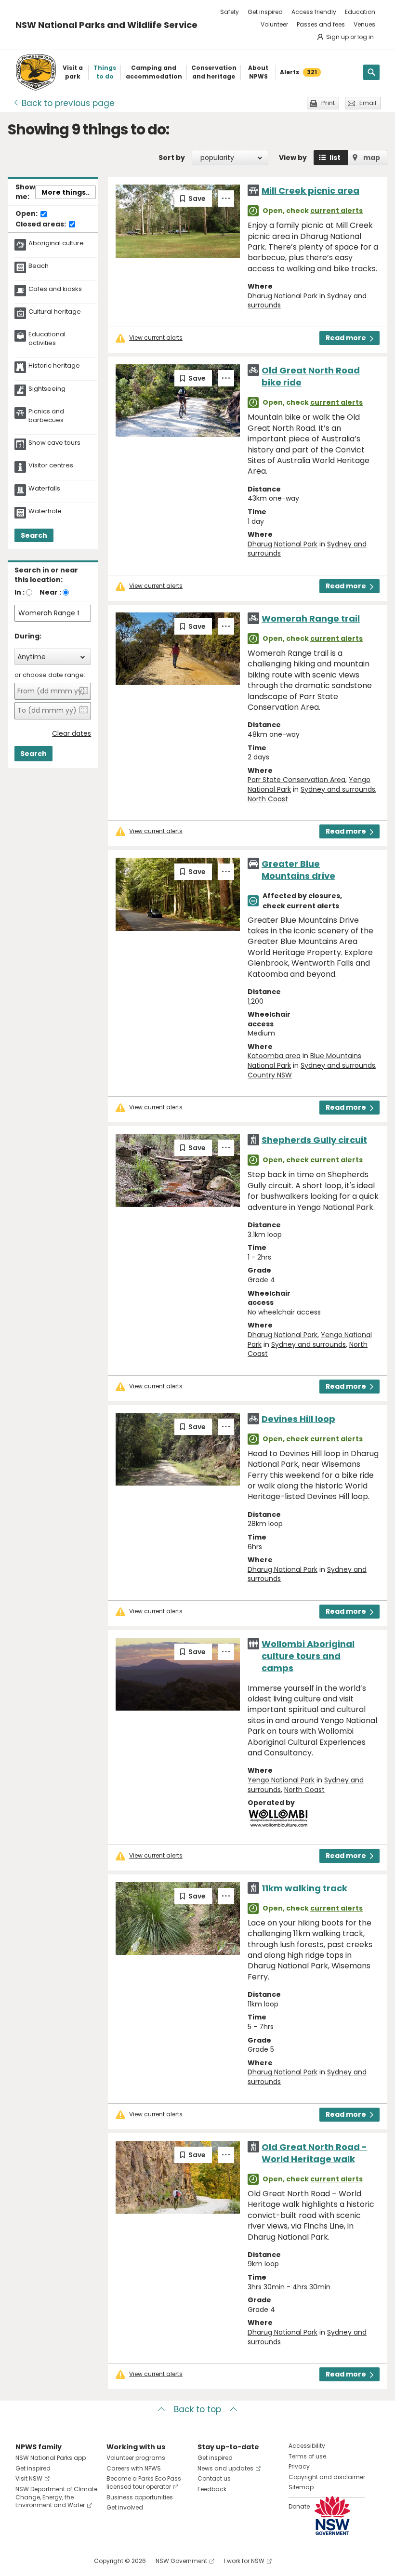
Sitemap (301, 2487)
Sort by (172, 158)
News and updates (225, 2468)
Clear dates (72, 734)
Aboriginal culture (56, 243)
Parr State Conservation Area (296, 780)
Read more (346, 338)
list (335, 158)
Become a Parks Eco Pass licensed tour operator (144, 2483)
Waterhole (45, 511)
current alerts (336, 211)
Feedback (212, 2489)
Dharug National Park (283, 296)
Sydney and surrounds (338, 789)
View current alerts (156, 338)
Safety (230, 12)
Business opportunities (140, 2497)
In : (20, 592)
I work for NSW (244, 2561)
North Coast (268, 799)
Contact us (214, 2478)
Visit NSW (29, 2478)
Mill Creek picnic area (310, 191)
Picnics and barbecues (46, 416)
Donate (299, 2506)
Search (34, 535)
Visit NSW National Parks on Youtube (66, 2561)
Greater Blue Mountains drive (298, 870)
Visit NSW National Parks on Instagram (45, 2561)
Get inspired (265, 12)
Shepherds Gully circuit (314, 1140)
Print (328, 103)
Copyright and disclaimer (327, 2477)
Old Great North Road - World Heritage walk (314, 2153)
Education (360, 12)
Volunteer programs (136, 2458)
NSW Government (181, 2561)
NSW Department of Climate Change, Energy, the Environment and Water (56, 2497)
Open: (27, 214)
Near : (50, 592)
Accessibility (307, 2446)
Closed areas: (41, 225)
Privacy (299, 2466)
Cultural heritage (55, 312)
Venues (364, 24)
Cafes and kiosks (55, 289)
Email (368, 103)
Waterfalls (44, 489)
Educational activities (47, 339)
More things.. (66, 192)
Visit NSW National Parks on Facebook (24, 2561)
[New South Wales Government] (332, 2516)
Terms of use (307, 2456)
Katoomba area (274, 1056)
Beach (39, 266)
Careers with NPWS (134, 2468)
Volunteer (274, 24)
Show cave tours (54, 443)
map (372, 158)
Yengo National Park (281, 1780)
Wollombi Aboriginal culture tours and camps (308, 1656)
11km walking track (304, 1888)
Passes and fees (321, 24)
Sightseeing (47, 389)
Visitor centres (51, 465)
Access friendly (314, 12)
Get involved (125, 2507)
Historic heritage (54, 366)
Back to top (197, 2409)
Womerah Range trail (311, 618)
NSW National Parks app (51, 2458)
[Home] (36, 72)
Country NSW (270, 1075)
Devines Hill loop (298, 1419)
